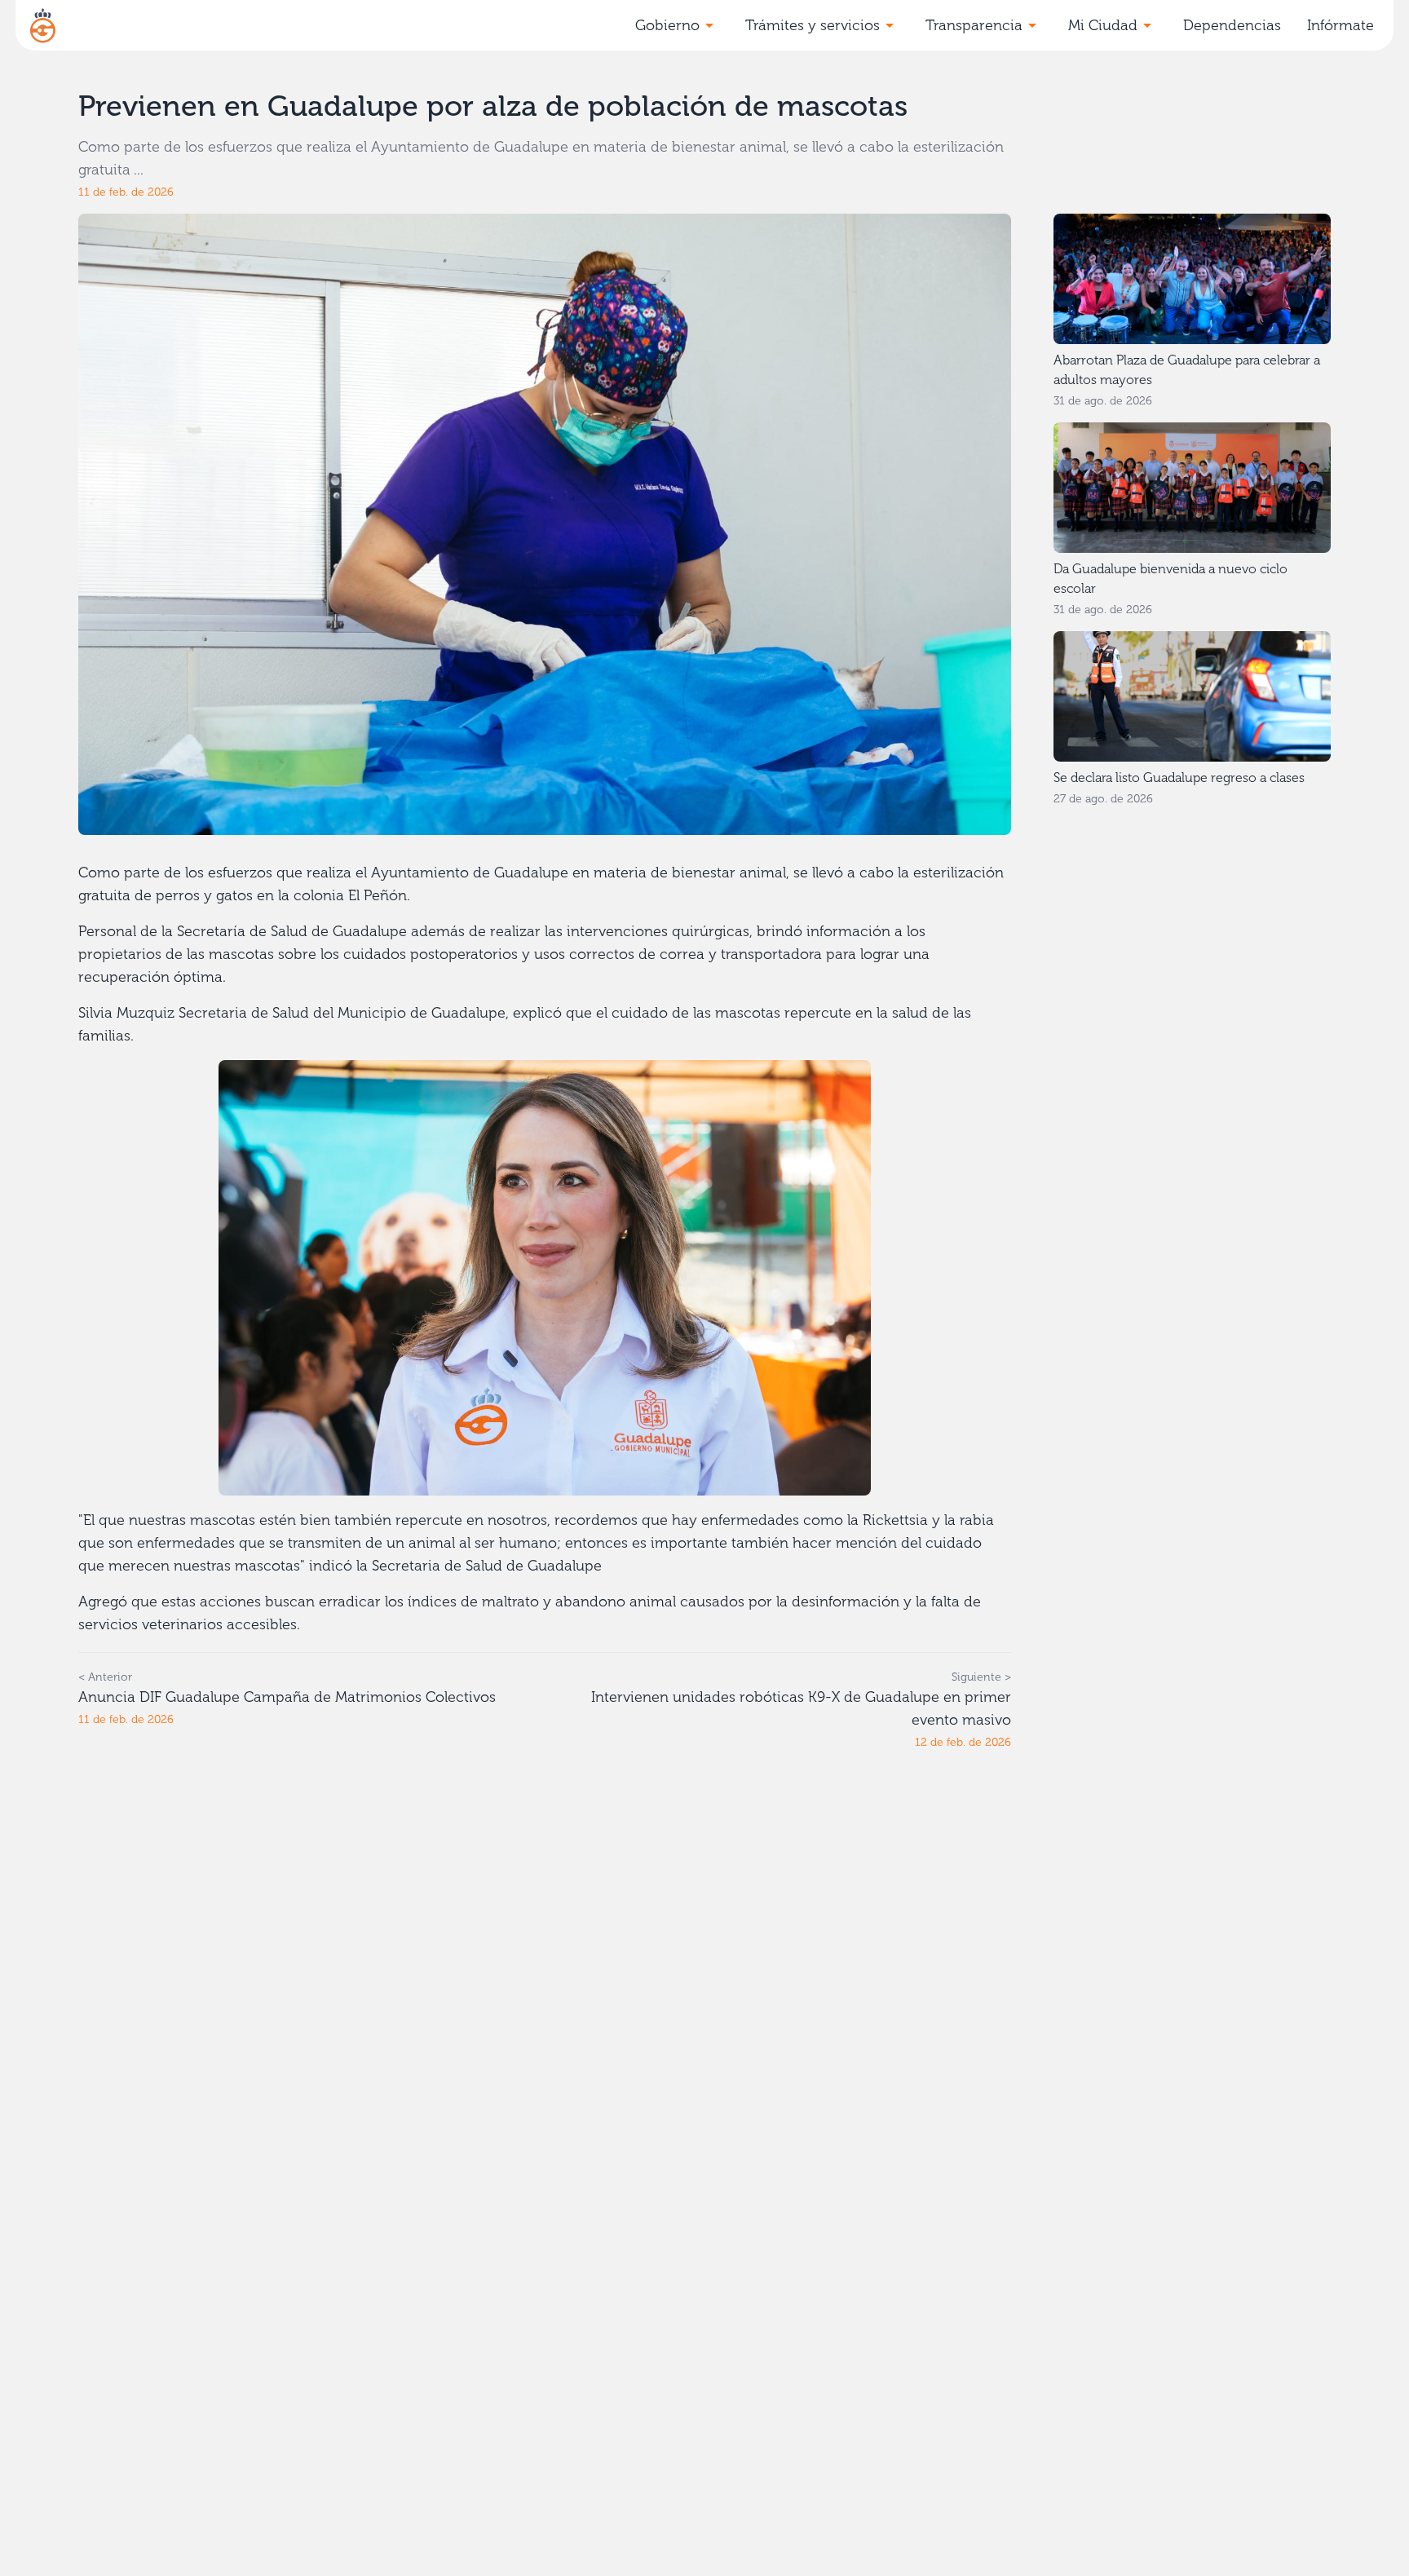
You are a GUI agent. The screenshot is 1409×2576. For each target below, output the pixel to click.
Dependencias (1232, 25)
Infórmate (1341, 25)
